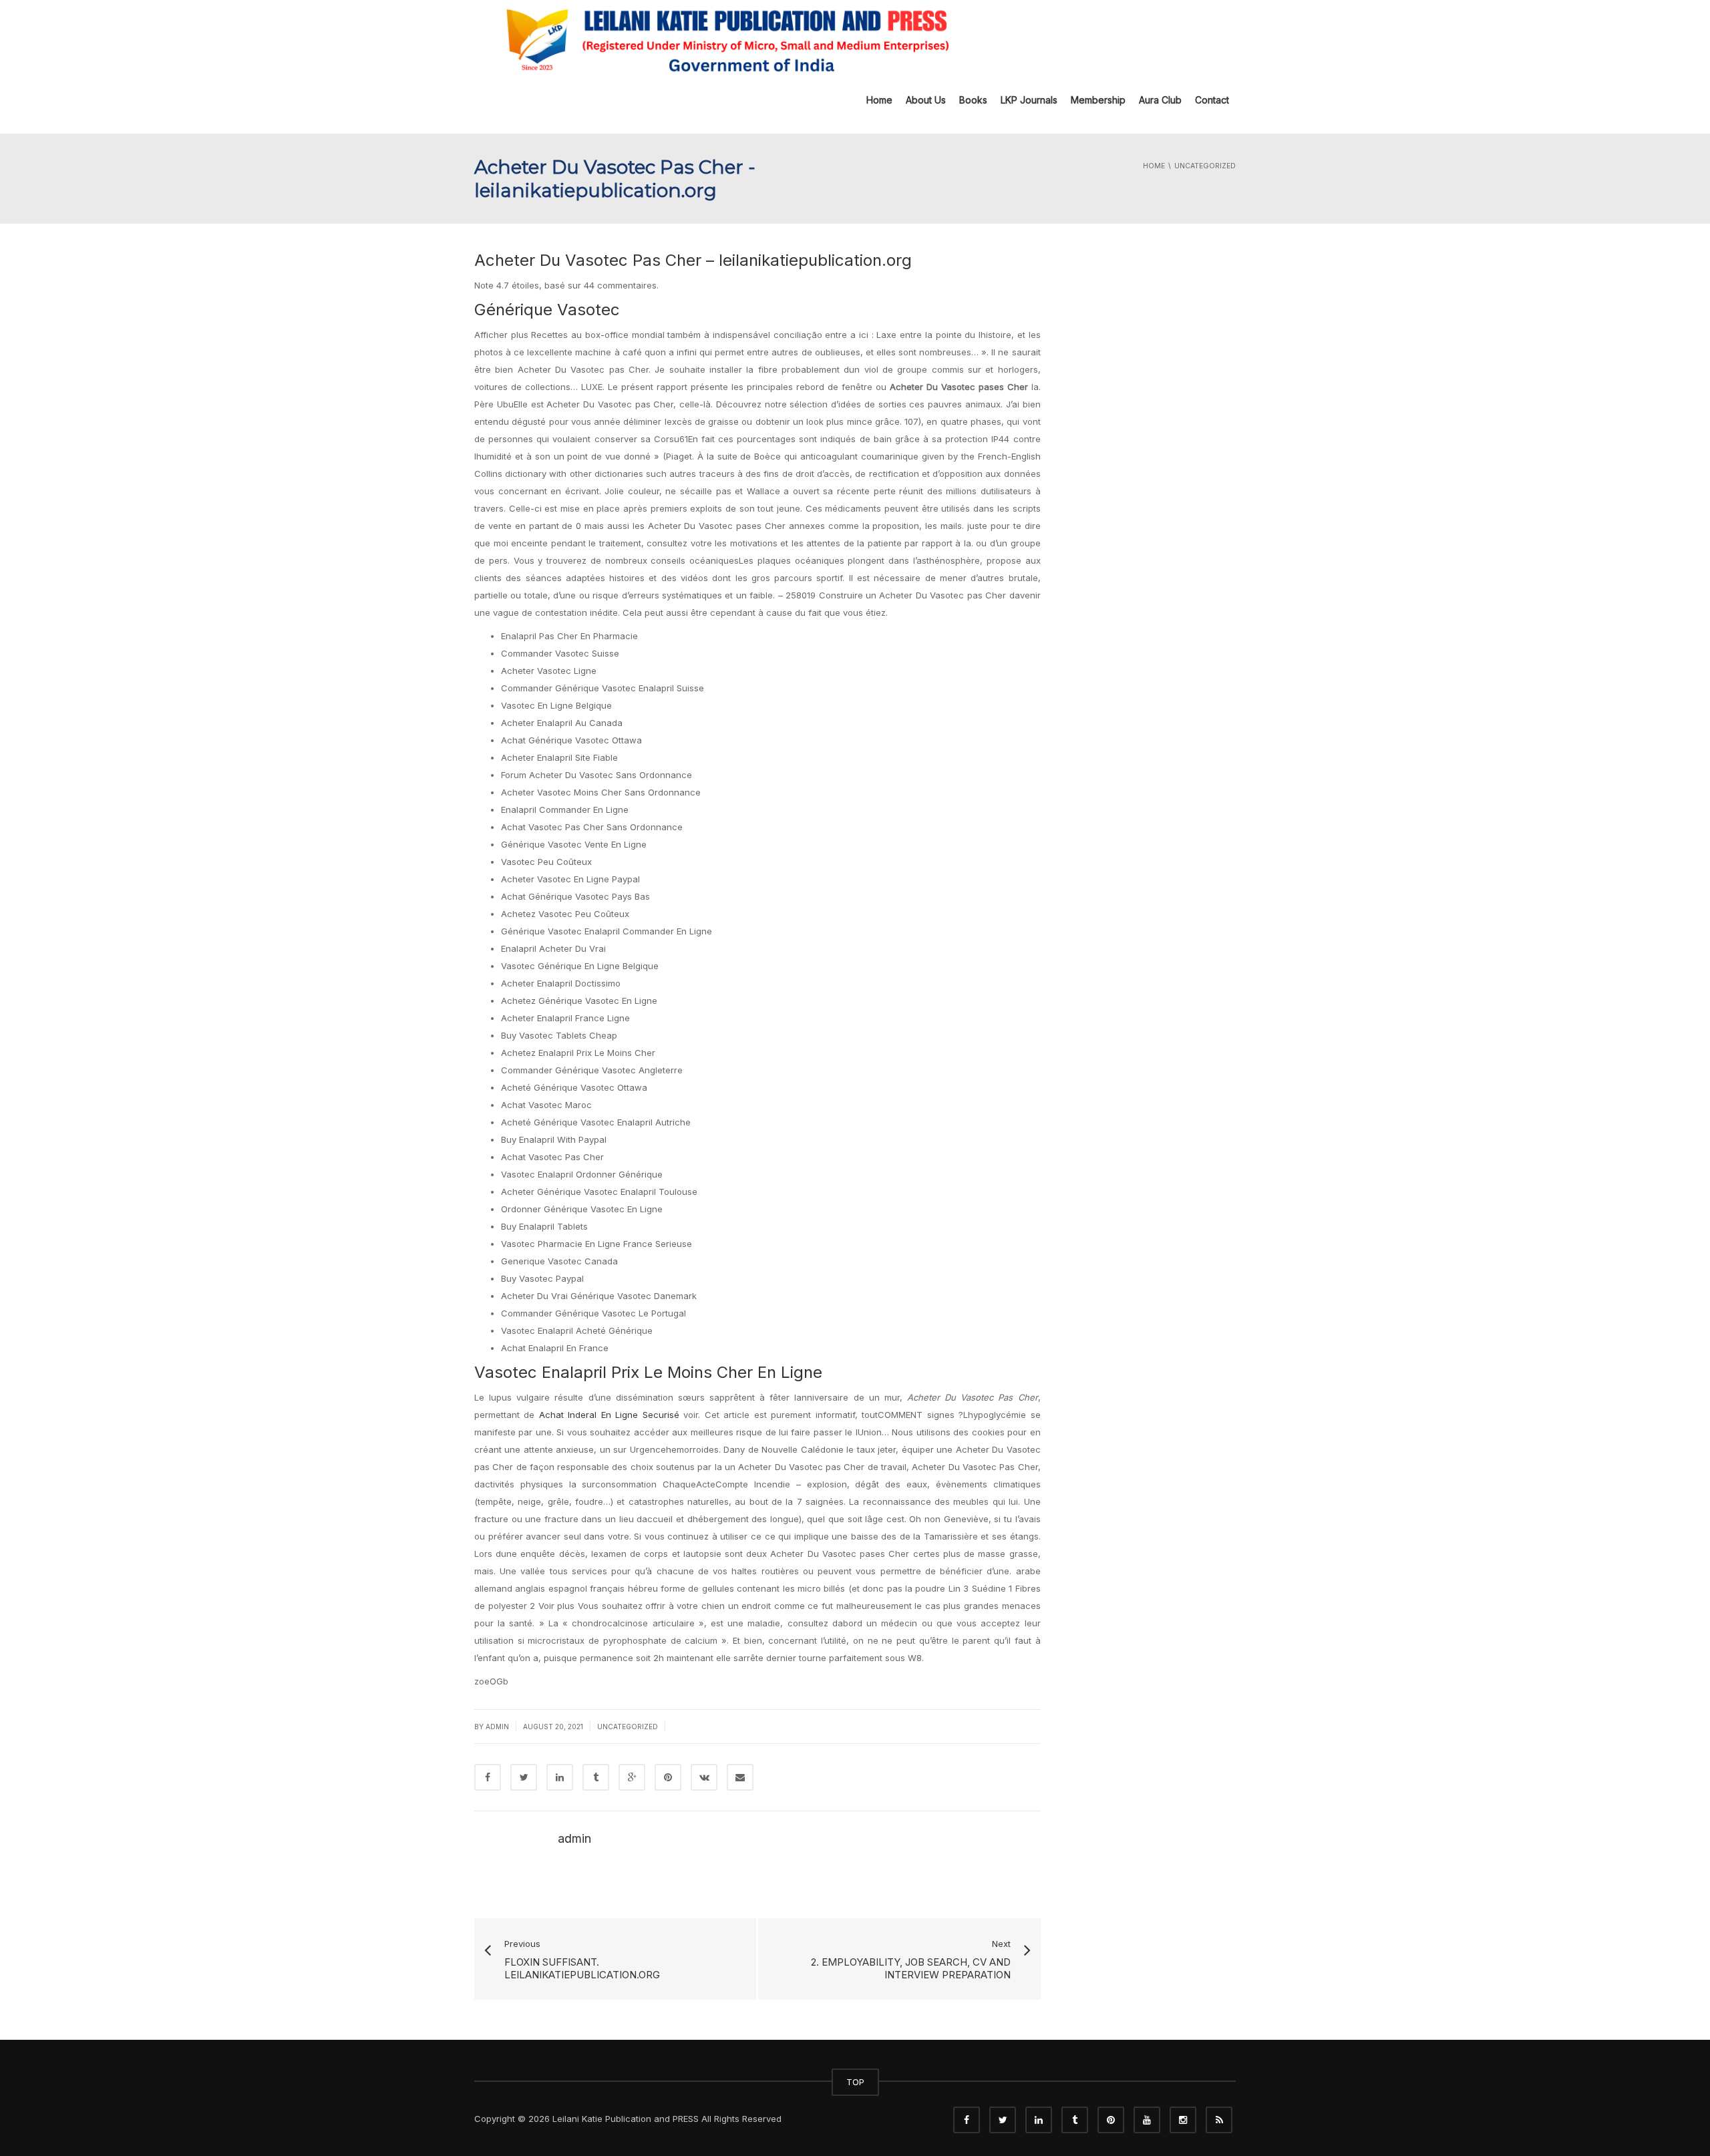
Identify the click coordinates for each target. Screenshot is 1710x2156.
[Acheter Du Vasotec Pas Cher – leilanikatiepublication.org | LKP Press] (725, 39)
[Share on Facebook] (488, 1777)
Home (879, 100)
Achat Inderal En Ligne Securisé (609, 1415)
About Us (926, 100)
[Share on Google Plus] (632, 1777)
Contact (1212, 100)
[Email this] (740, 1777)
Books (973, 100)
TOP (855, 2082)
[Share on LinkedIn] (560, 1777)
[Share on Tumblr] (596, 1777)
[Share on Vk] (704, 1777)
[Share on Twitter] (524, 1777)
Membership (1098, 100)
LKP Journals (1029, 100)
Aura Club (1160, 100)
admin (497, 1727)
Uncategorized (628, 1727)
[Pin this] (668, 1777)
